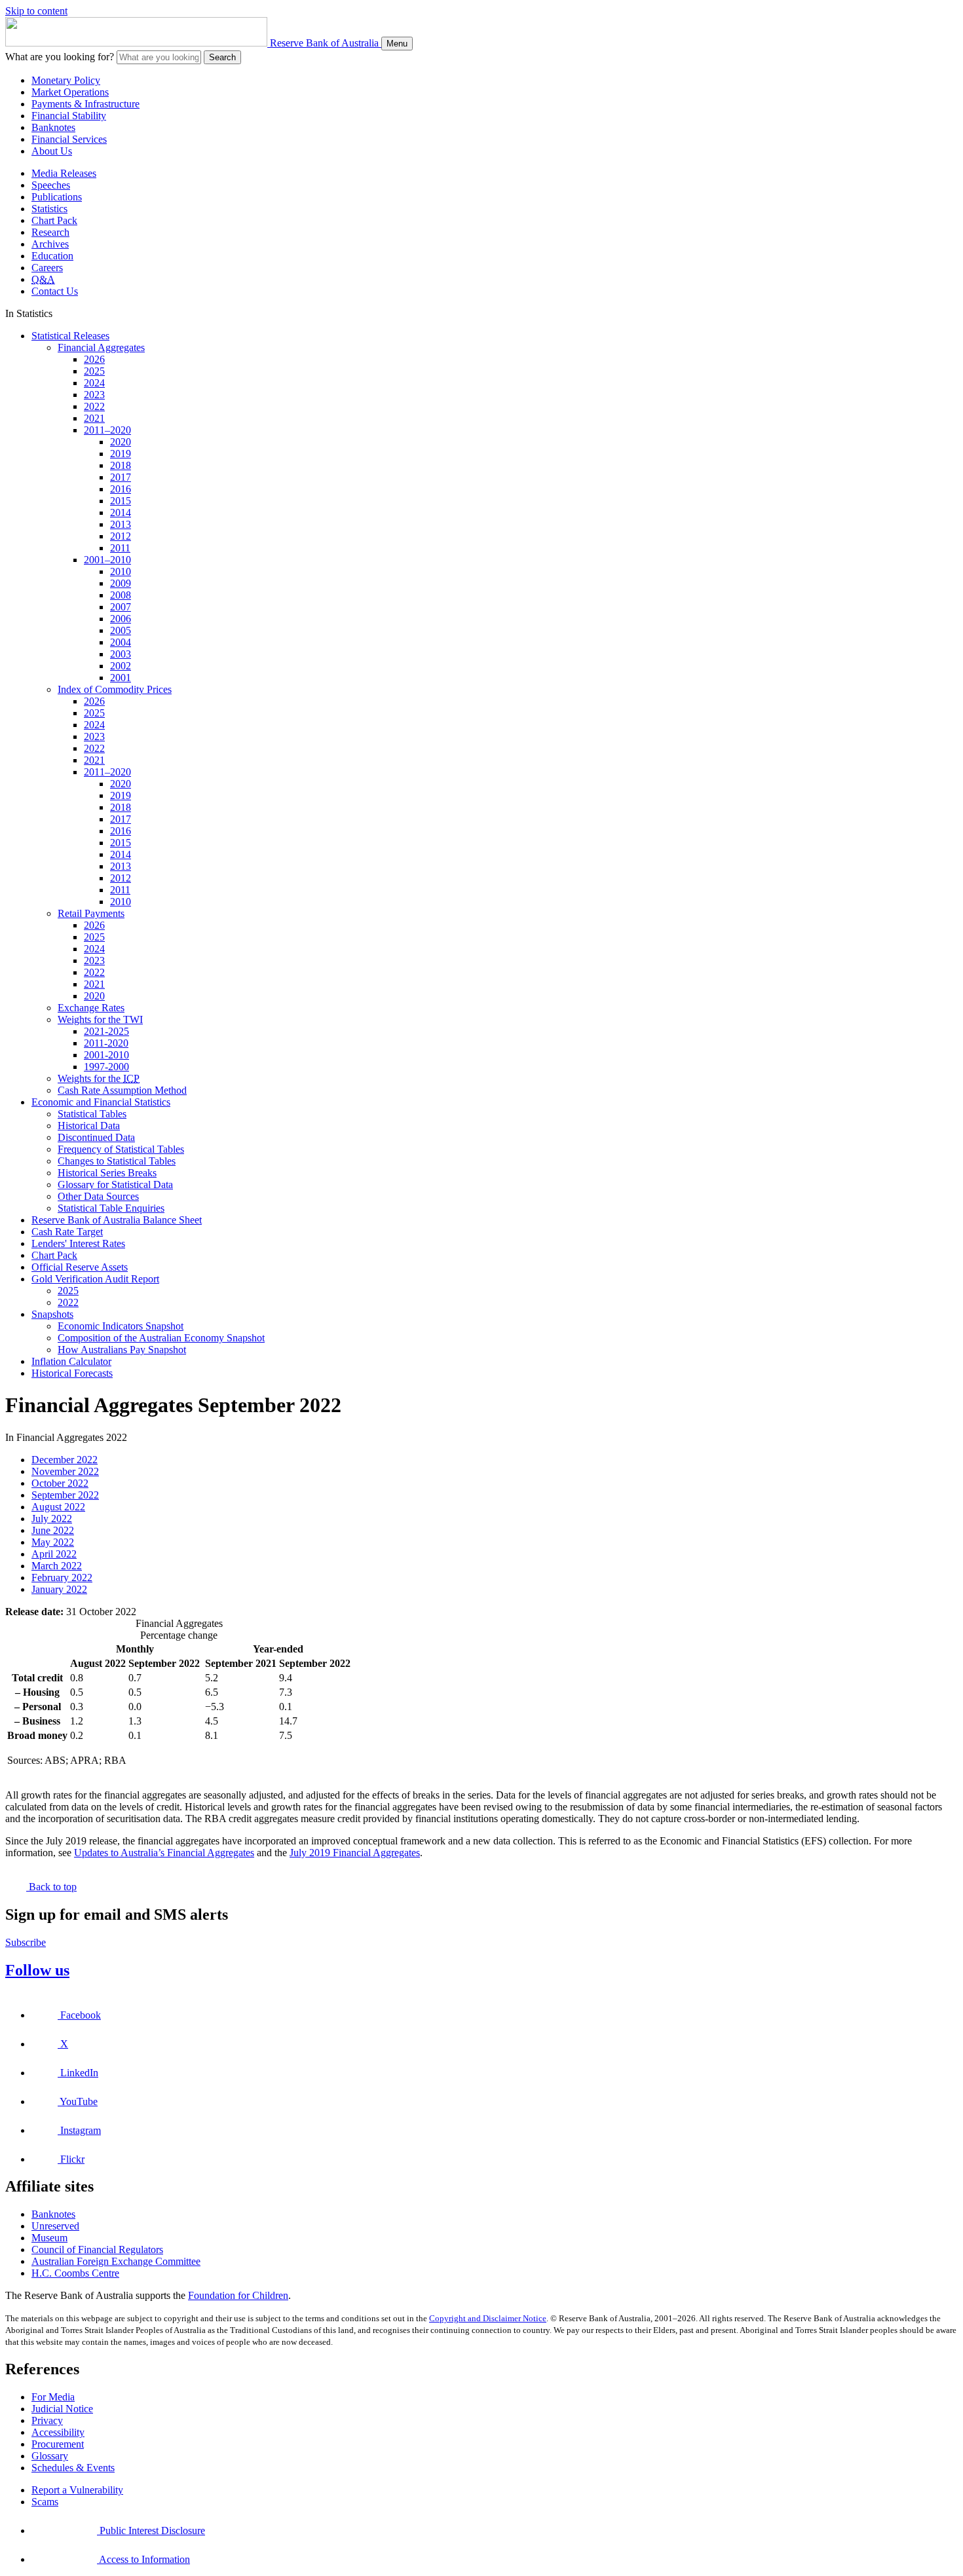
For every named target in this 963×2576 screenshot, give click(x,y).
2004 (121, 642)
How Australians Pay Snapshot (122, 1350)
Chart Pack (54, 220)
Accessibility (58, 2432)
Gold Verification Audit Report (95, 1279)
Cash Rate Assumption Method (122, 1090)
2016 (121, 489)
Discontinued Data (96, 1137)
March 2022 (57, 1566)
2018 (121, 465)
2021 (94, 418)
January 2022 (59, 1589)
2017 (121, 477)
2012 (121, 536)
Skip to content (36, 11)
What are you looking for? (60, 57)
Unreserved (55, 2226)
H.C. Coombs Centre (75, 2273)
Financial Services (69, 139)
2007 (121, 607)
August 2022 (58, 1507)
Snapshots (52, 1314)
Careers (47, 268)
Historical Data (89, 1126)
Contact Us (55, 291)
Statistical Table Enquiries (111, 1208)
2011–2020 (107, 430)
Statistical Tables (92, 1114)
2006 (121, 619)
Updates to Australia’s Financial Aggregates (164, 1853)
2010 (121, 571)
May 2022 (53, 1542)
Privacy (47, 2420)
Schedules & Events (73, 2468)
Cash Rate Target (67, 1232)
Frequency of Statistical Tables (121, 1149)
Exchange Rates (91, 1008)
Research (50, 232)
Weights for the (99, 1078)
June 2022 (53, 1530)
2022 (94, 406)
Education (52, 256)
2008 (121, 595)
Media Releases (64, 173)
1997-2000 (106, 1067)
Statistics (49, 209)
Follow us (37, 1970)
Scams (45, 2502)
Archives (50, 244)
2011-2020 (106, 1043)
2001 (121, 678)
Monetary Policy (66, 80)
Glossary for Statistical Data (115, 1185)
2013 (121, 524)
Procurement (58, 2444)
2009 (121, 583)
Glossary (50, 2456)
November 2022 (65, 1471)
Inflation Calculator (71, 1361)
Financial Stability (69, 116)
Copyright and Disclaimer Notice (488, 2318)
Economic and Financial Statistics (101, 1102)
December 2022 (65, 1460)
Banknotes (53, 127)
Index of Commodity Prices (115, 689)
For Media (53, 2397)
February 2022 (62, 1577)
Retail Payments (91, 913)
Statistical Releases (70, 336)
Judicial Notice (62, 2409)
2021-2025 (106, 1031)
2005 (121, 630)
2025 (94, 371)
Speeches (51, 185)
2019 (121, 454)
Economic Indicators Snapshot (121, 1326)
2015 (121, 501)
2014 (121, 513)
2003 (121, 654)
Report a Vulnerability (77, 2490)
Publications (57, 197)
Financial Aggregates (101, 347)
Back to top (51, 1887)
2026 (94, 359)
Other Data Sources (98, 1196)
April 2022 (54, 1554)
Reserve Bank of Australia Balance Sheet (117, 1220)
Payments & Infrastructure (85, 104)
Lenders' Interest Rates (78, 1243)
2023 (94, 395)
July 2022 (52, 1519)
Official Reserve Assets (80, 1267)
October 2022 (60, 1483)
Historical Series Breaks (107, 1173)
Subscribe (26, 1942)
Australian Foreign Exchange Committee (116, 2261)
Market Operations (70, 92)
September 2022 (65, 1495)
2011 (120, 548)
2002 (121, 666)
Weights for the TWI (100, 1019)
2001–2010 (107, 560)
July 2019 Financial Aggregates (355, 1853)
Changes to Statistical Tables (117, 1161)
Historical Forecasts (72, 1373)
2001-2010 (106, 1055)
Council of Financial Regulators (97, 2249)
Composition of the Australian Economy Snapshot (161, 1338)
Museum (49, 2238)
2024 (94, 383)
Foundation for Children (238, 2295)
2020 (121, 442)
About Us (52, 151)
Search (222, 57)
